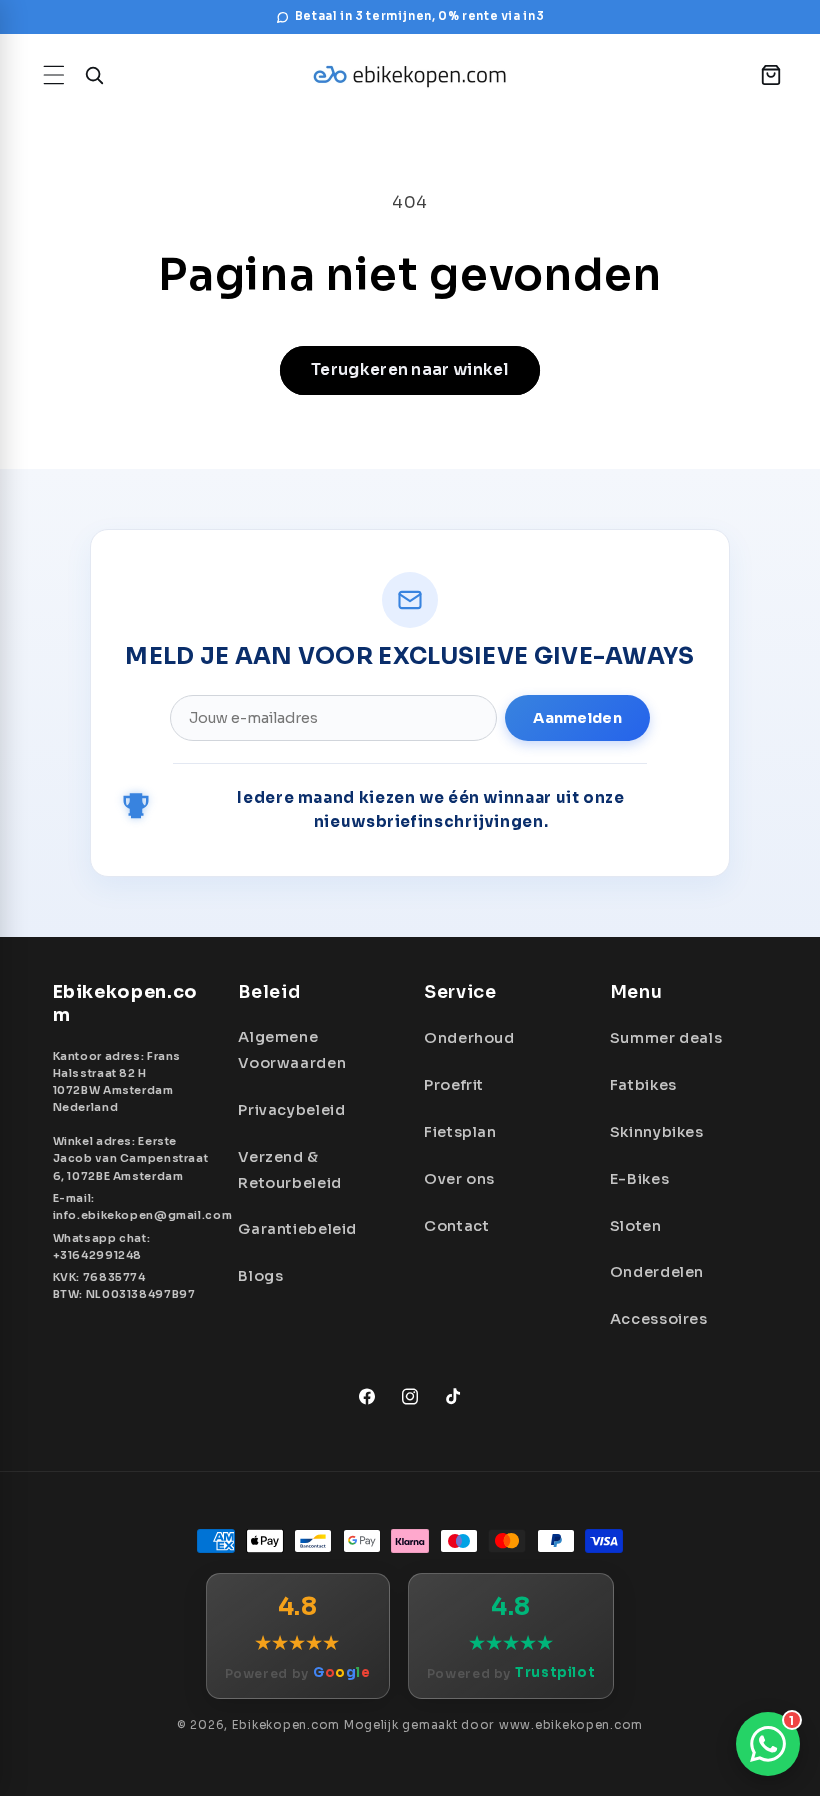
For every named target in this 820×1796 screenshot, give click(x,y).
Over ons (459, 1179)
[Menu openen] (54, 75)
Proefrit (454, 1085)
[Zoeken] (94, 75)
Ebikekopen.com (286, 1725)
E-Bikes (639, 1179)
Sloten (636, 1226)
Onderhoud (469, 1038)
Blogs (260, 1276)
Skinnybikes (657, 1132)
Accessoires (659, 1319)
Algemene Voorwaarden (292, 1050)
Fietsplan (460, 1132)
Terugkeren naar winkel (410, 370)
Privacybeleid (291, 1110)
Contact (456, 1226)
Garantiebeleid (297, 1229)
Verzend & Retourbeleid (290, 1170)
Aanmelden (577, 718)
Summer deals (666, 1038)
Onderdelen (657, 1272)
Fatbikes (643, 1085)
